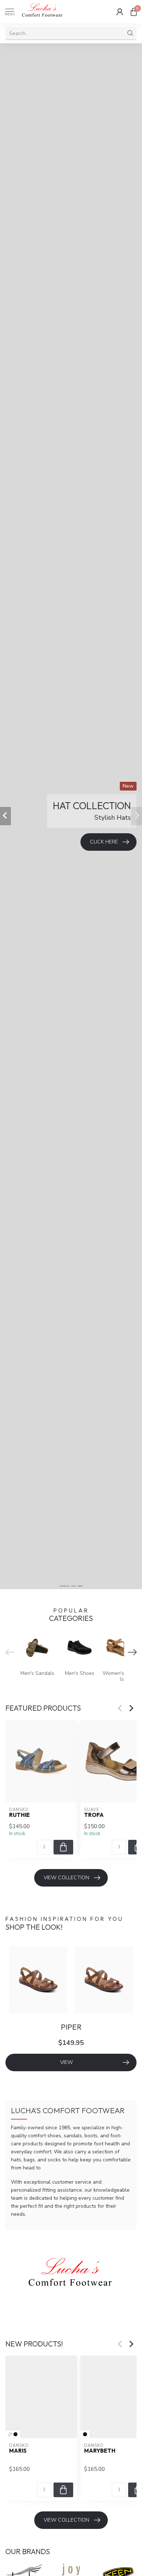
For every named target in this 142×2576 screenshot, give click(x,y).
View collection (66, 1878)
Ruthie (19, 1815)
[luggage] (10, 2434)
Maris (18, 2450)
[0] (134, 12)
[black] (15, 2434)
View (66, 2062)
